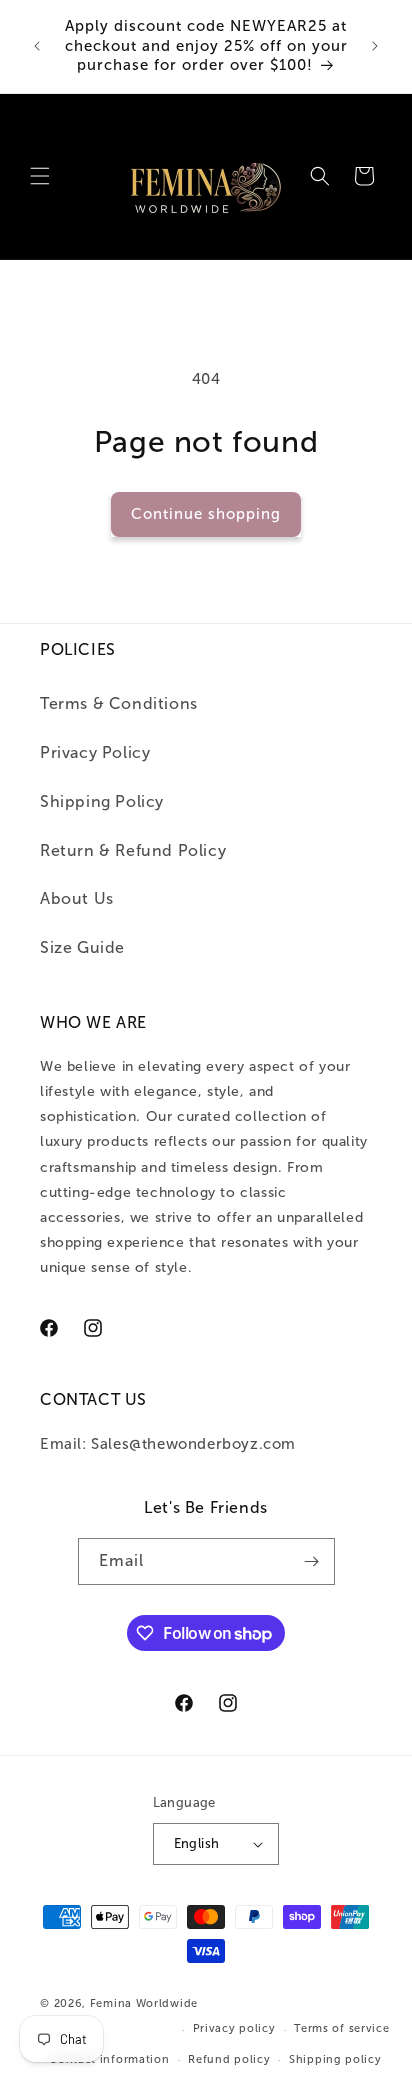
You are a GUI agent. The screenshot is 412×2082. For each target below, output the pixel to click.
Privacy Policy (95, 752)
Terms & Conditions (119, 703)
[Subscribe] (312, 1561)
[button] (40, 176)
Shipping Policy (102, 801)
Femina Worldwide (144, 2003)
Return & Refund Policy (133, 850)
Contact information (109, 2059)
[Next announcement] (375, 46)
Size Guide (82, 947)
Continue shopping (206, 514)
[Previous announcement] (37, 46)
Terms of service (341, 2028)
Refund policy (229, 2059)
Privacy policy (234, 2028)
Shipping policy (335, 2059)
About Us (77, 898)
